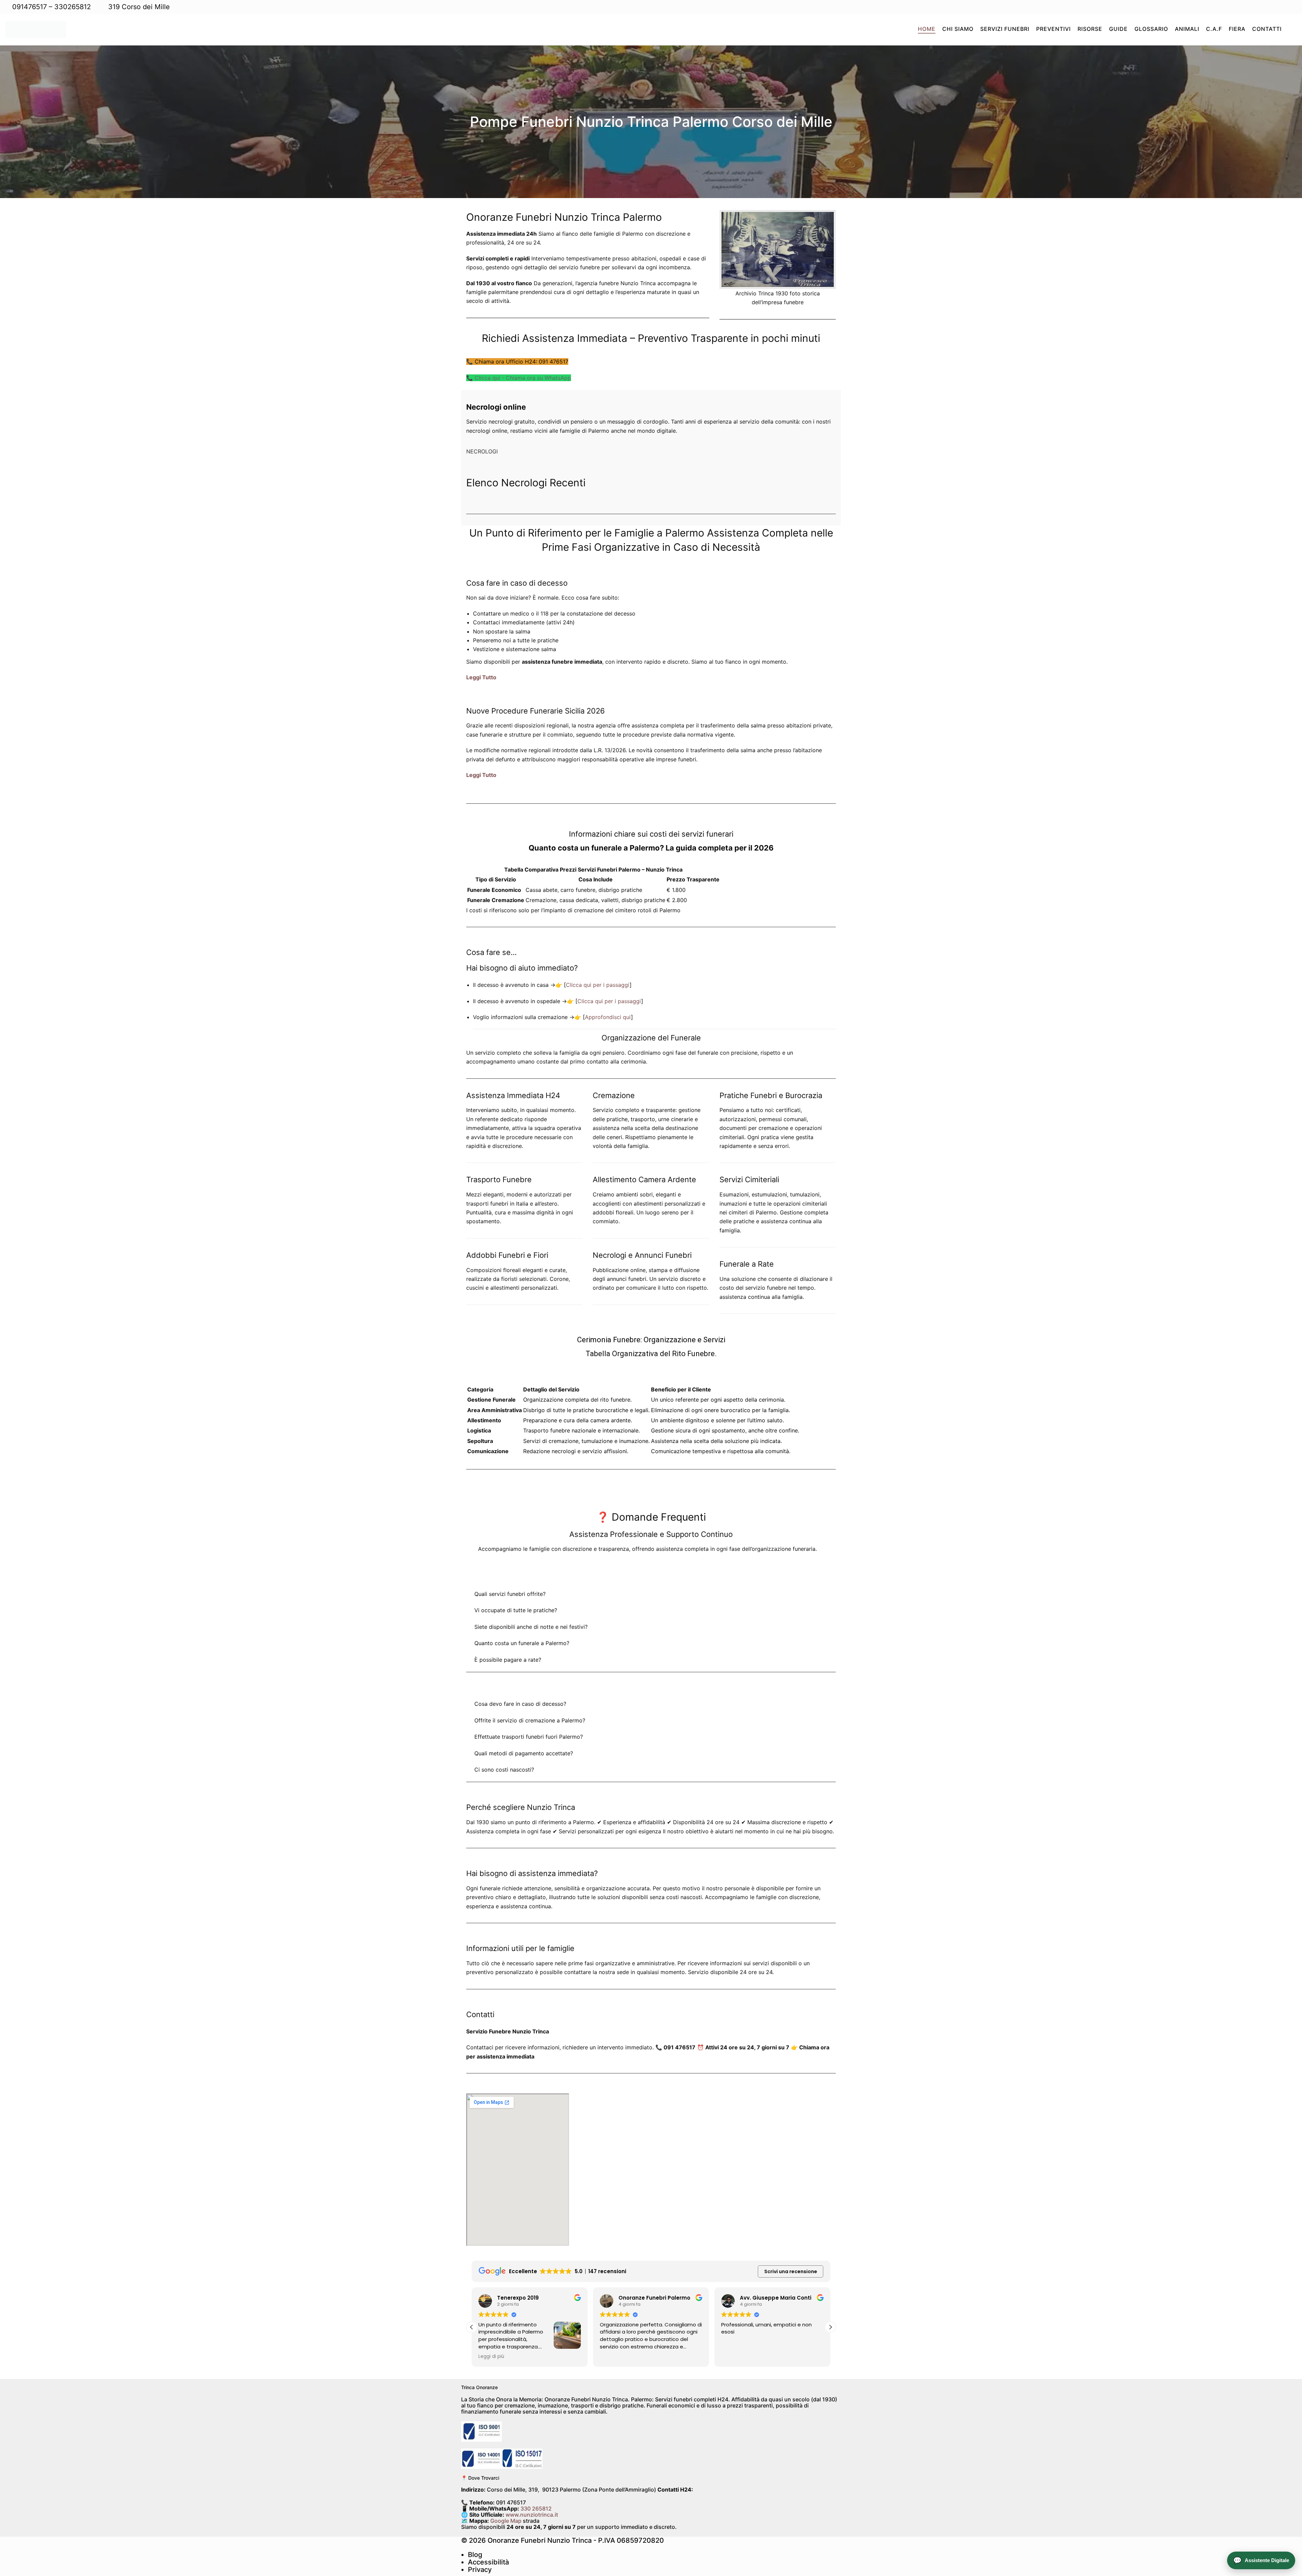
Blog (475, 2555)
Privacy (480, 2570)
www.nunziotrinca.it (532, 2515)
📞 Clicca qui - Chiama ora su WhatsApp (519, 378)
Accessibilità (488, 2562)
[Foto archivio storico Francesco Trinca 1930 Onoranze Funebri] (778, 249)
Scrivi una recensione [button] (791, 2271)
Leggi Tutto (481, 677)
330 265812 (536, 2509)
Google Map (506, 2521)
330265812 (73, 7)
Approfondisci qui (608, 1017)
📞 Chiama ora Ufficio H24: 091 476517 (517, 362)
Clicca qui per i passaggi (598, 985)
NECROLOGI (482, 451)
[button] (830, 2327)
